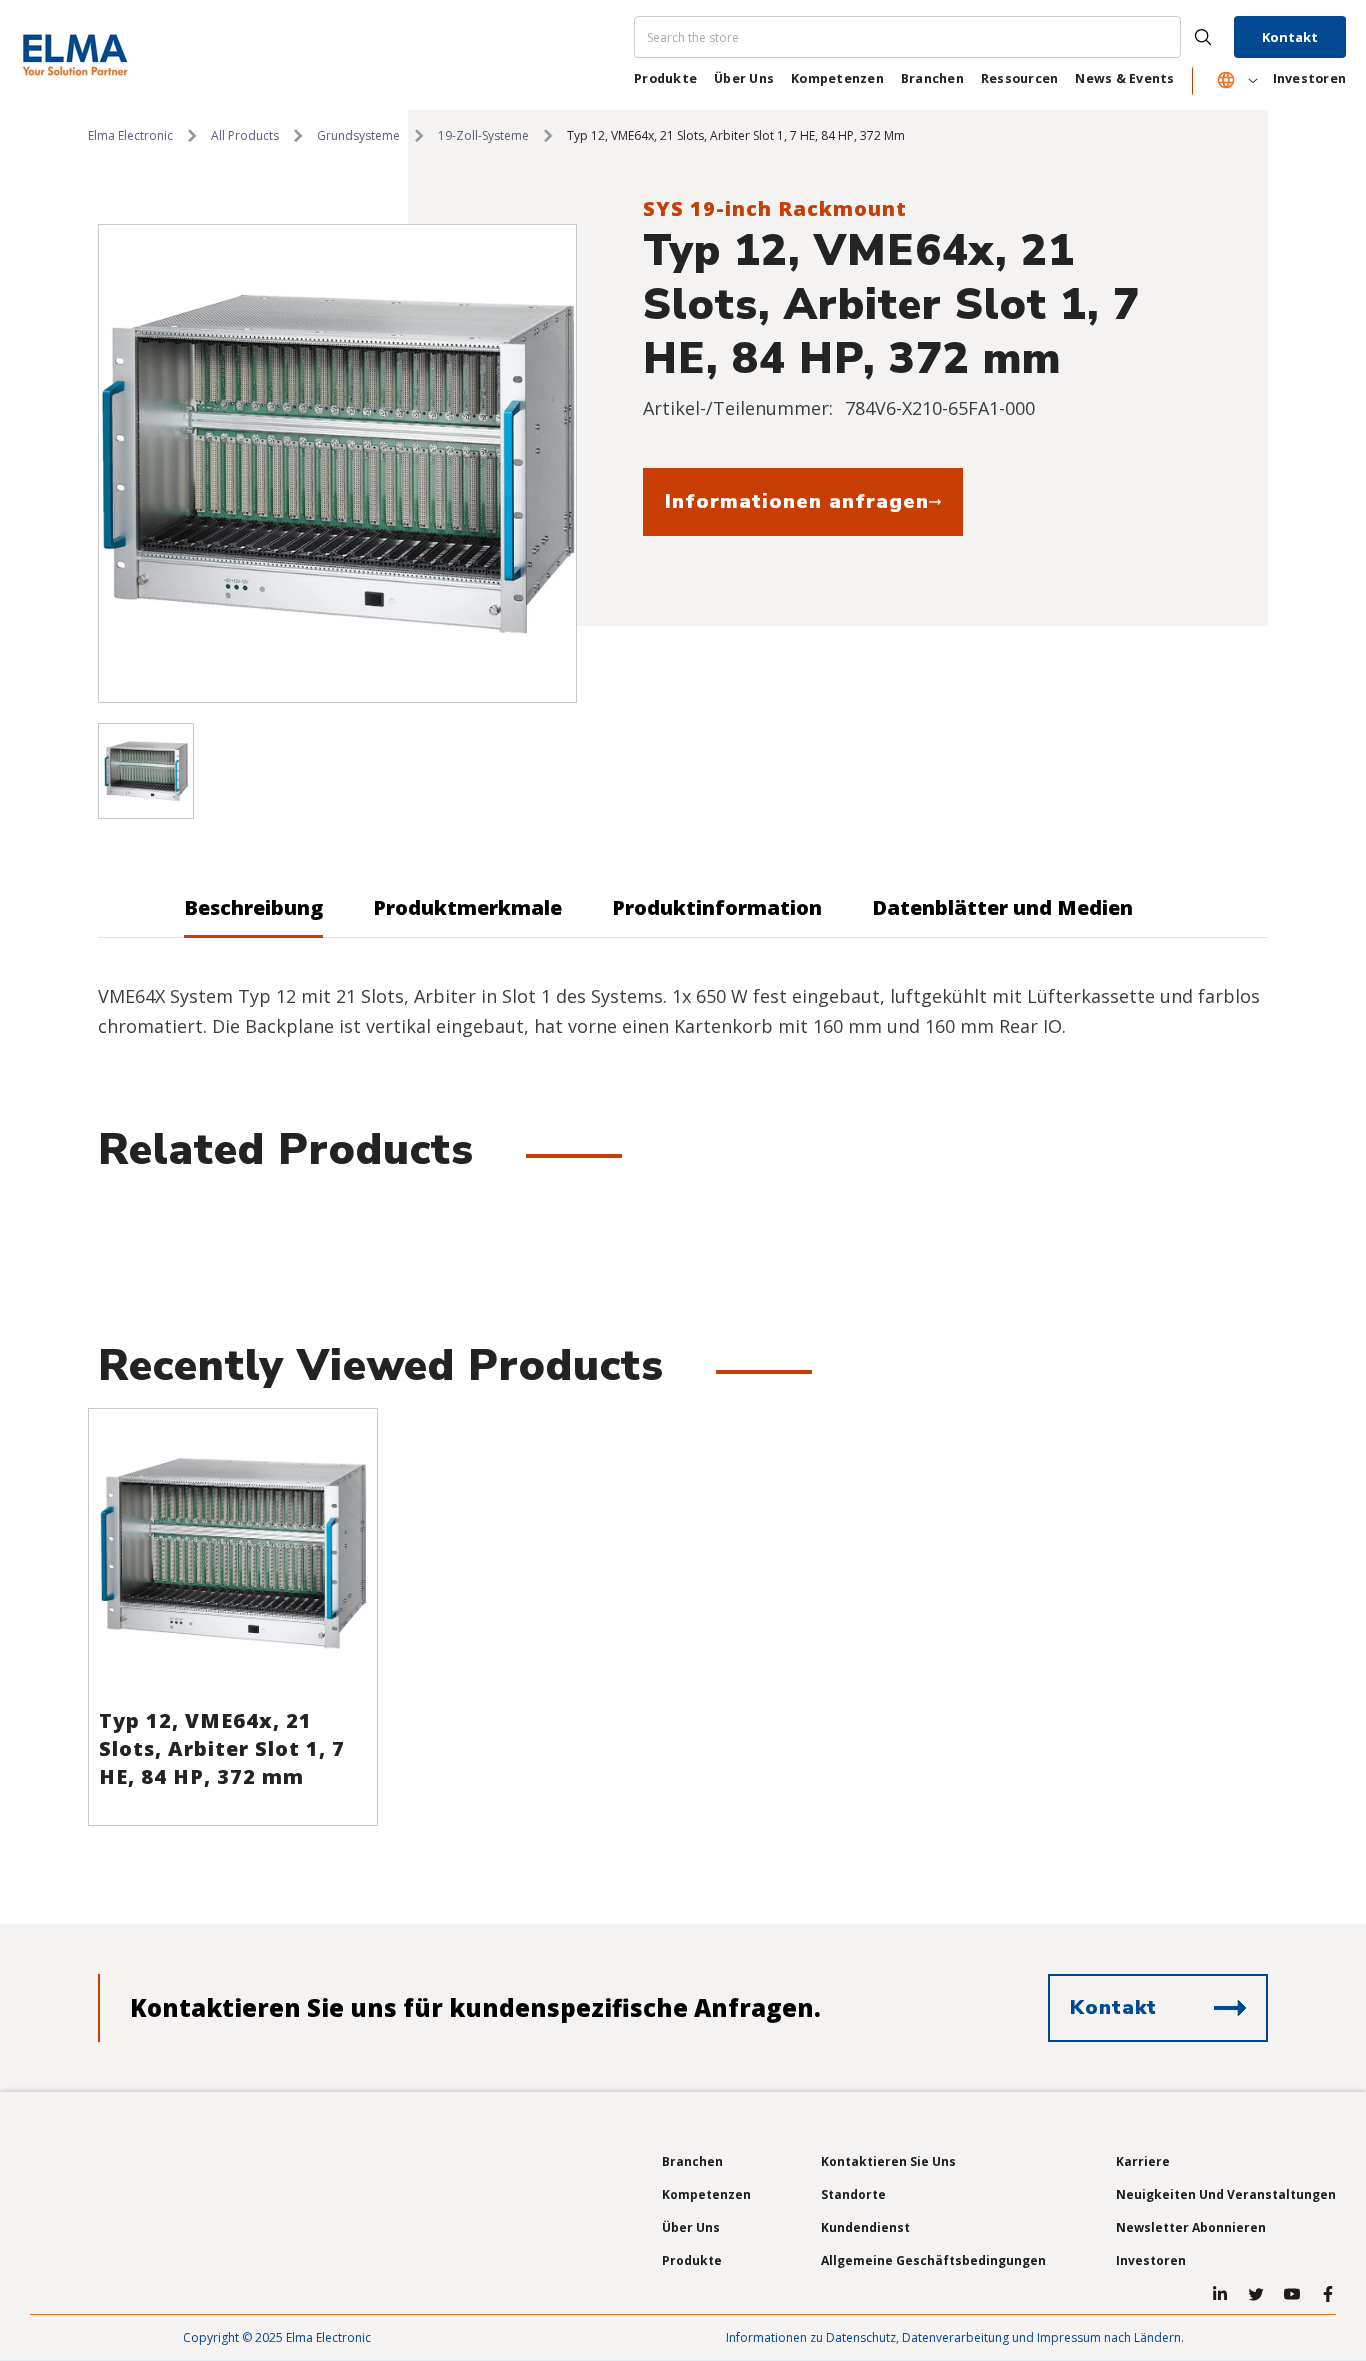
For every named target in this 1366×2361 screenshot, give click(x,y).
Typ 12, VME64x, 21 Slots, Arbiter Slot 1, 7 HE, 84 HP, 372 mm (222, 1748)
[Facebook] (1328, 2294)
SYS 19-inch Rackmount (775, 208)
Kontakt (1290, 37)
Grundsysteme (358, 135)
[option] (337, 463)
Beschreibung (253, 907)
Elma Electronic (130, 135)
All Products (245, 135)
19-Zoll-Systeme (483, 135)
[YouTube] (1292, 2294)
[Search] (931, 37)
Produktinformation (717, 907)
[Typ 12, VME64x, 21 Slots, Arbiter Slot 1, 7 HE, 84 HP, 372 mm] (233, 1553)
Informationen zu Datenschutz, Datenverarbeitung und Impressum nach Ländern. (955, 2337)
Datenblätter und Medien (1002, 907)
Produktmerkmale (467, 907)
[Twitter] (1256, 2294)
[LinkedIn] (1220, 2294)
